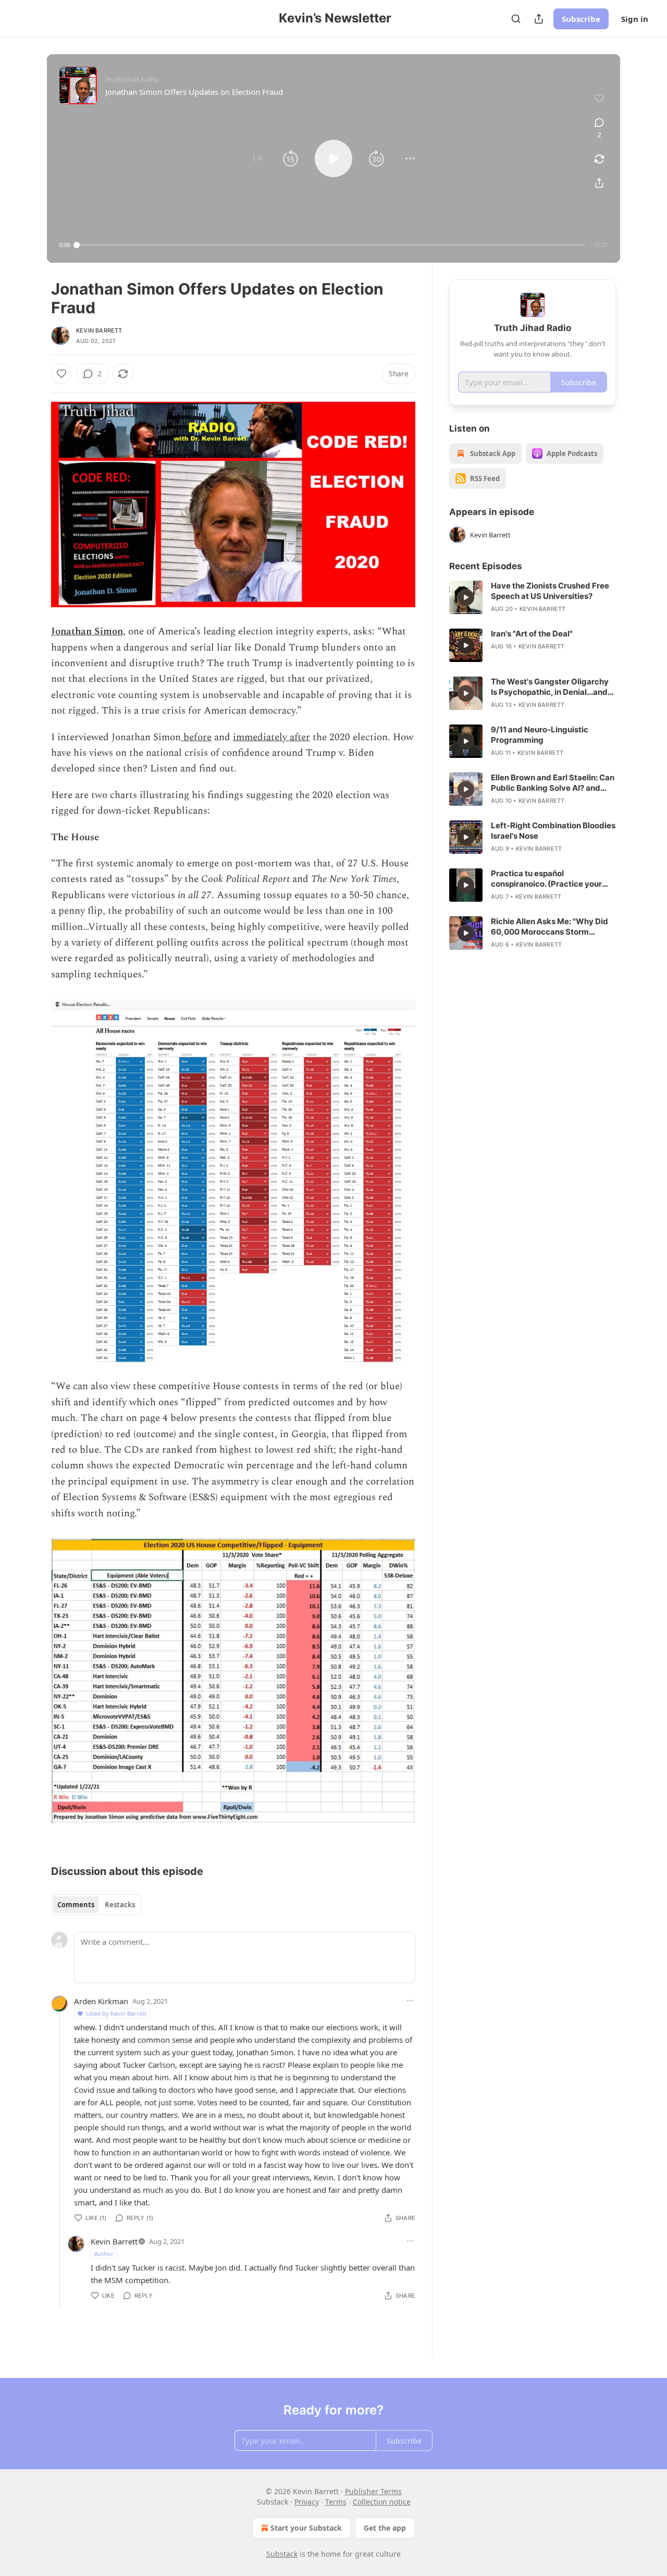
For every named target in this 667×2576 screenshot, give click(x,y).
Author (104, 2254)
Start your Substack (306, 2528)
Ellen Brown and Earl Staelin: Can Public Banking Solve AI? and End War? (553, 783)
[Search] (516, 19)
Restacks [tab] (120, 1905)
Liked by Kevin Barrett (116, 2013)
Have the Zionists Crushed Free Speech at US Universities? (550, 591)
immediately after (271, 737)
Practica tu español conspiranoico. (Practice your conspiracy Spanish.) (546, 879)
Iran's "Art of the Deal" (532, 634)
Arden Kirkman (101, 2001)
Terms (336, 2502)
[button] (257, 158)
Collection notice (382, 2502)
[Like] (61, 374)
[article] (533, 597)
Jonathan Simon (87, 631)
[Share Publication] (539, 19)
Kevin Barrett (99, 330)
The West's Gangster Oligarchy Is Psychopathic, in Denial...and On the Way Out (550, 687)
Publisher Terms (373, 2491)
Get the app (385, 2528)
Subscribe (581, 19)
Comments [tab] (76, 1905)
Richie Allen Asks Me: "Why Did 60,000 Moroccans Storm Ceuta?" (549, 927)
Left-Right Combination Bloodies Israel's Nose (553, 831)
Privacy (307, 2502)
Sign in (635, 19)
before (196, 737)
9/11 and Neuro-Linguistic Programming (540, 735)
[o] (466, 597)
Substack (282, 2554)
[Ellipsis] (410, 2001)
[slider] (331, 245)
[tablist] (96, 1905)
